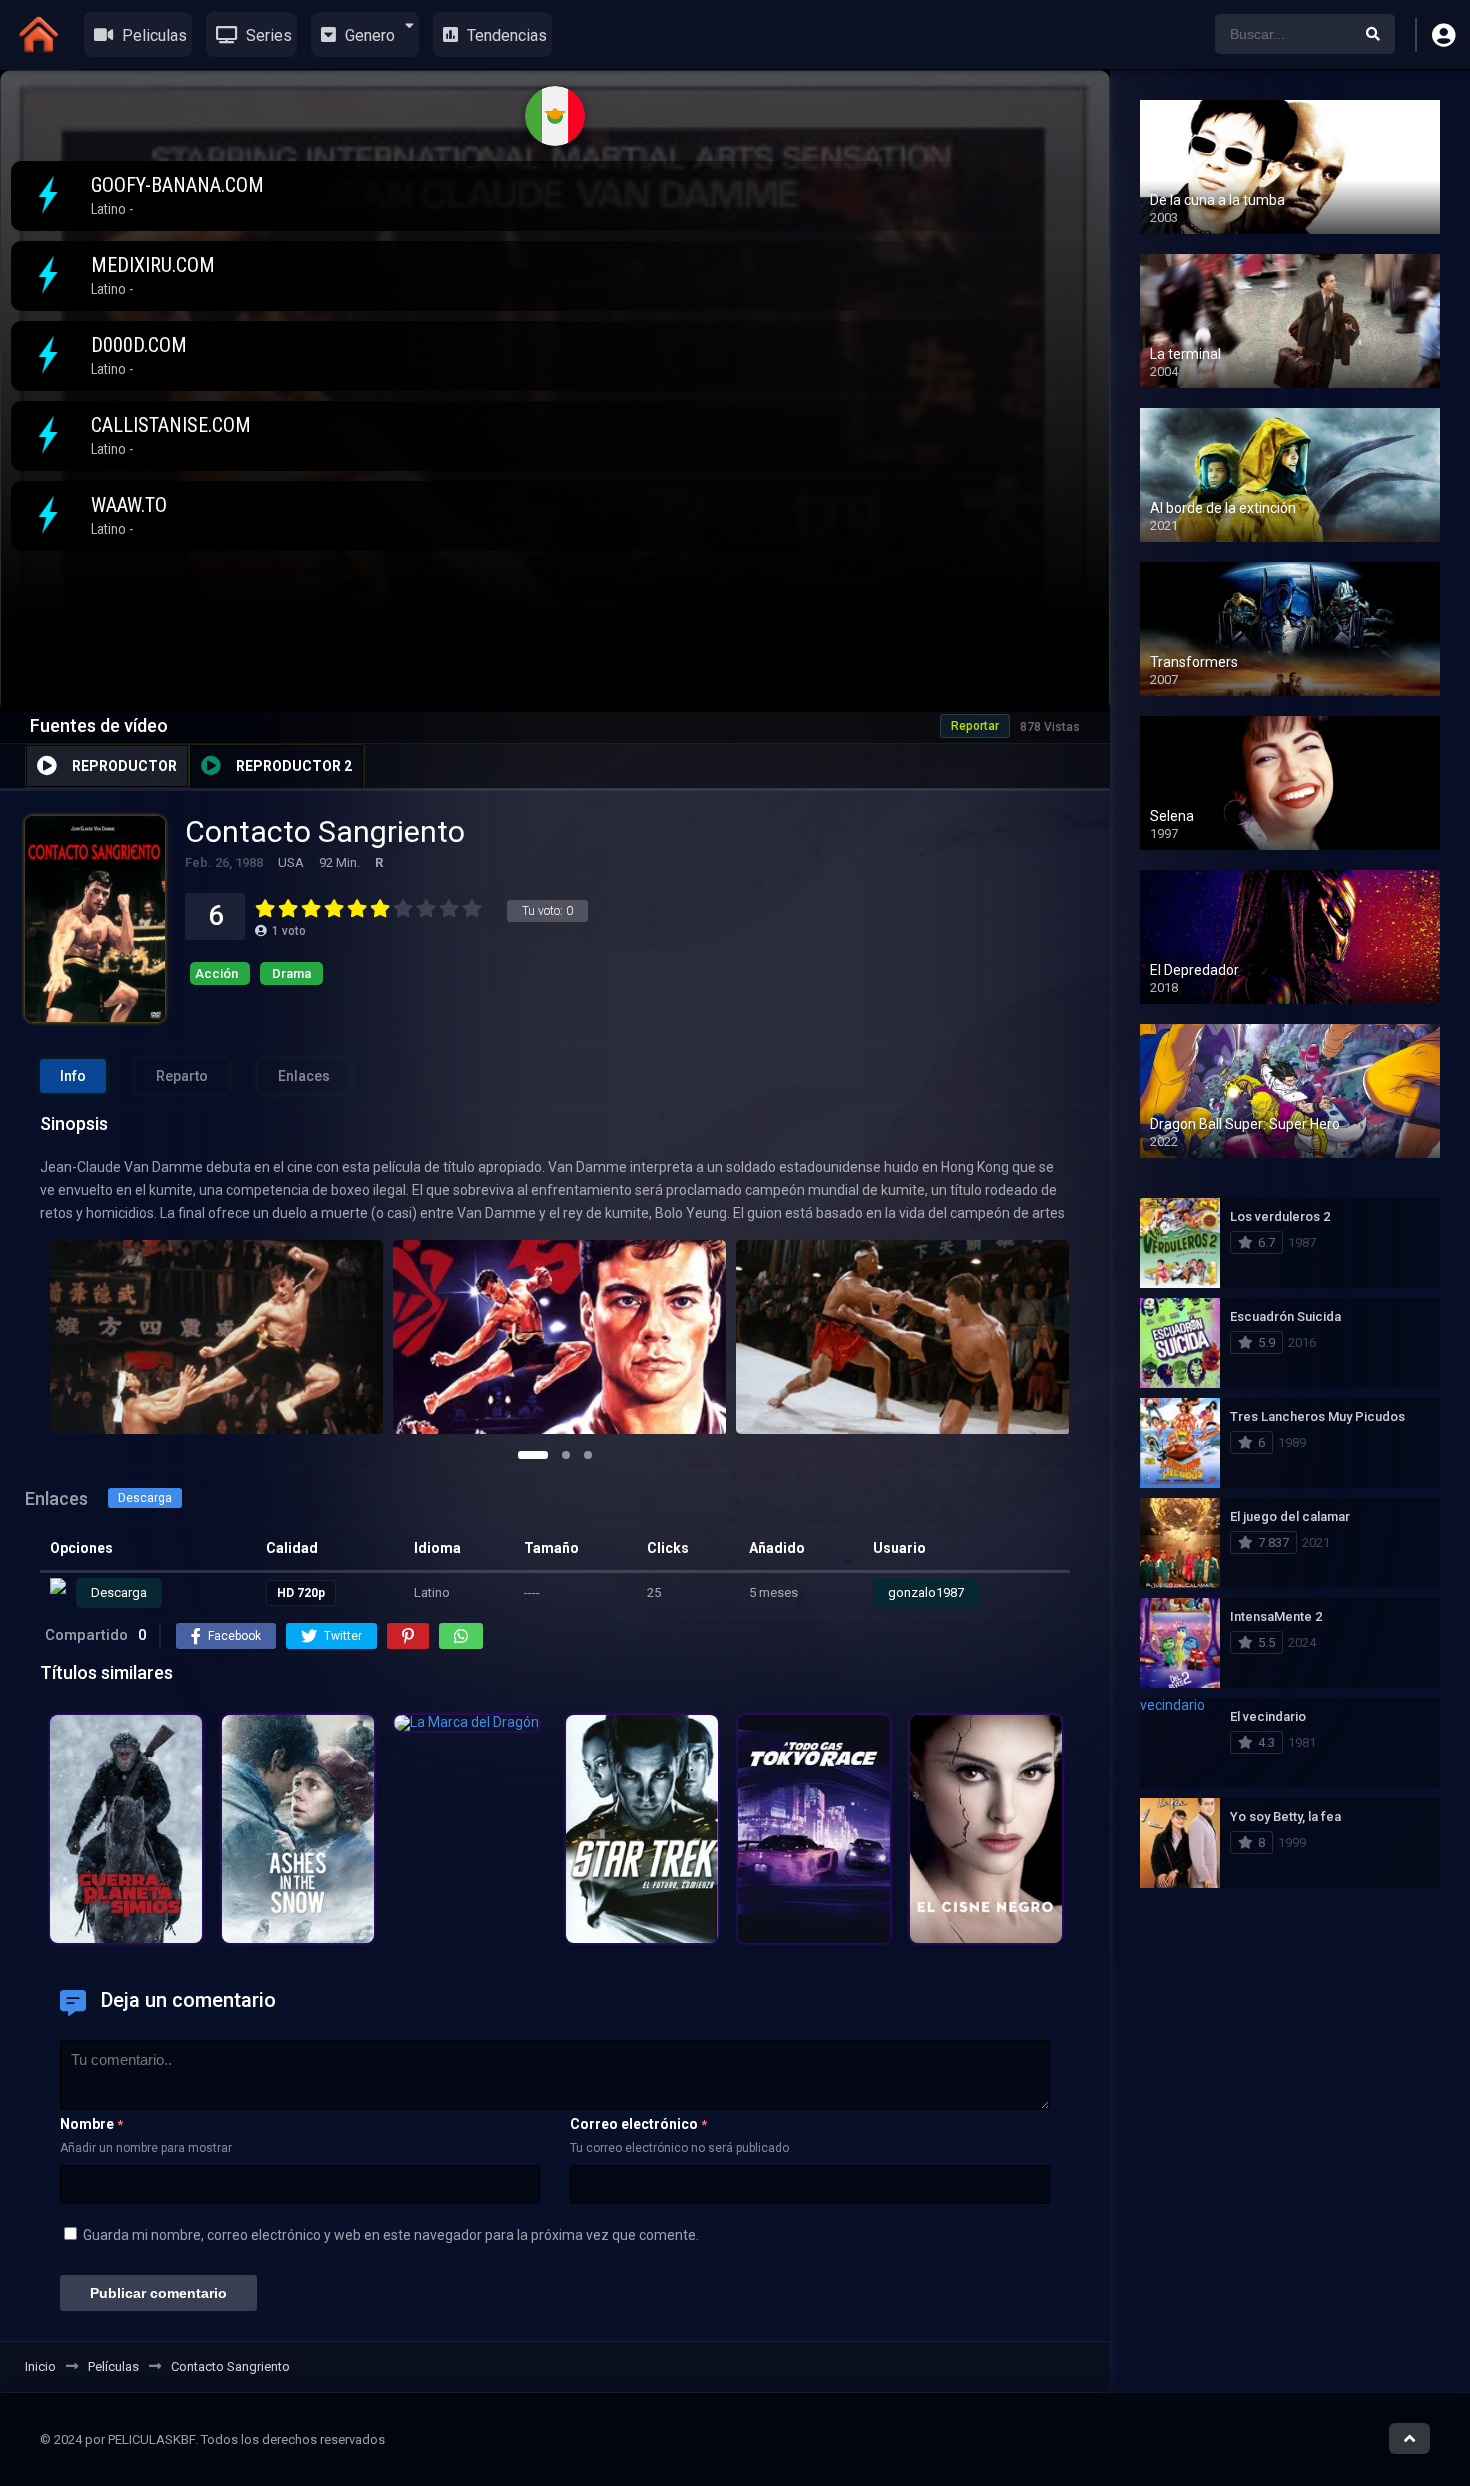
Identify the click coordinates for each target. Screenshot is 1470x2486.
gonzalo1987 (926, 1592)
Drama (291, 973)
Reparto (182, 1076)
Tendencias (505, 35)
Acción (216, 973)
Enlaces (304, 1076)
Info (73, 1076)
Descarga (145, 1498)
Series (267, 35)
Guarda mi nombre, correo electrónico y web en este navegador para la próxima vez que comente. (391, 2235)
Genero (368, 35)
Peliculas (152, 35)
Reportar (975, 726)
